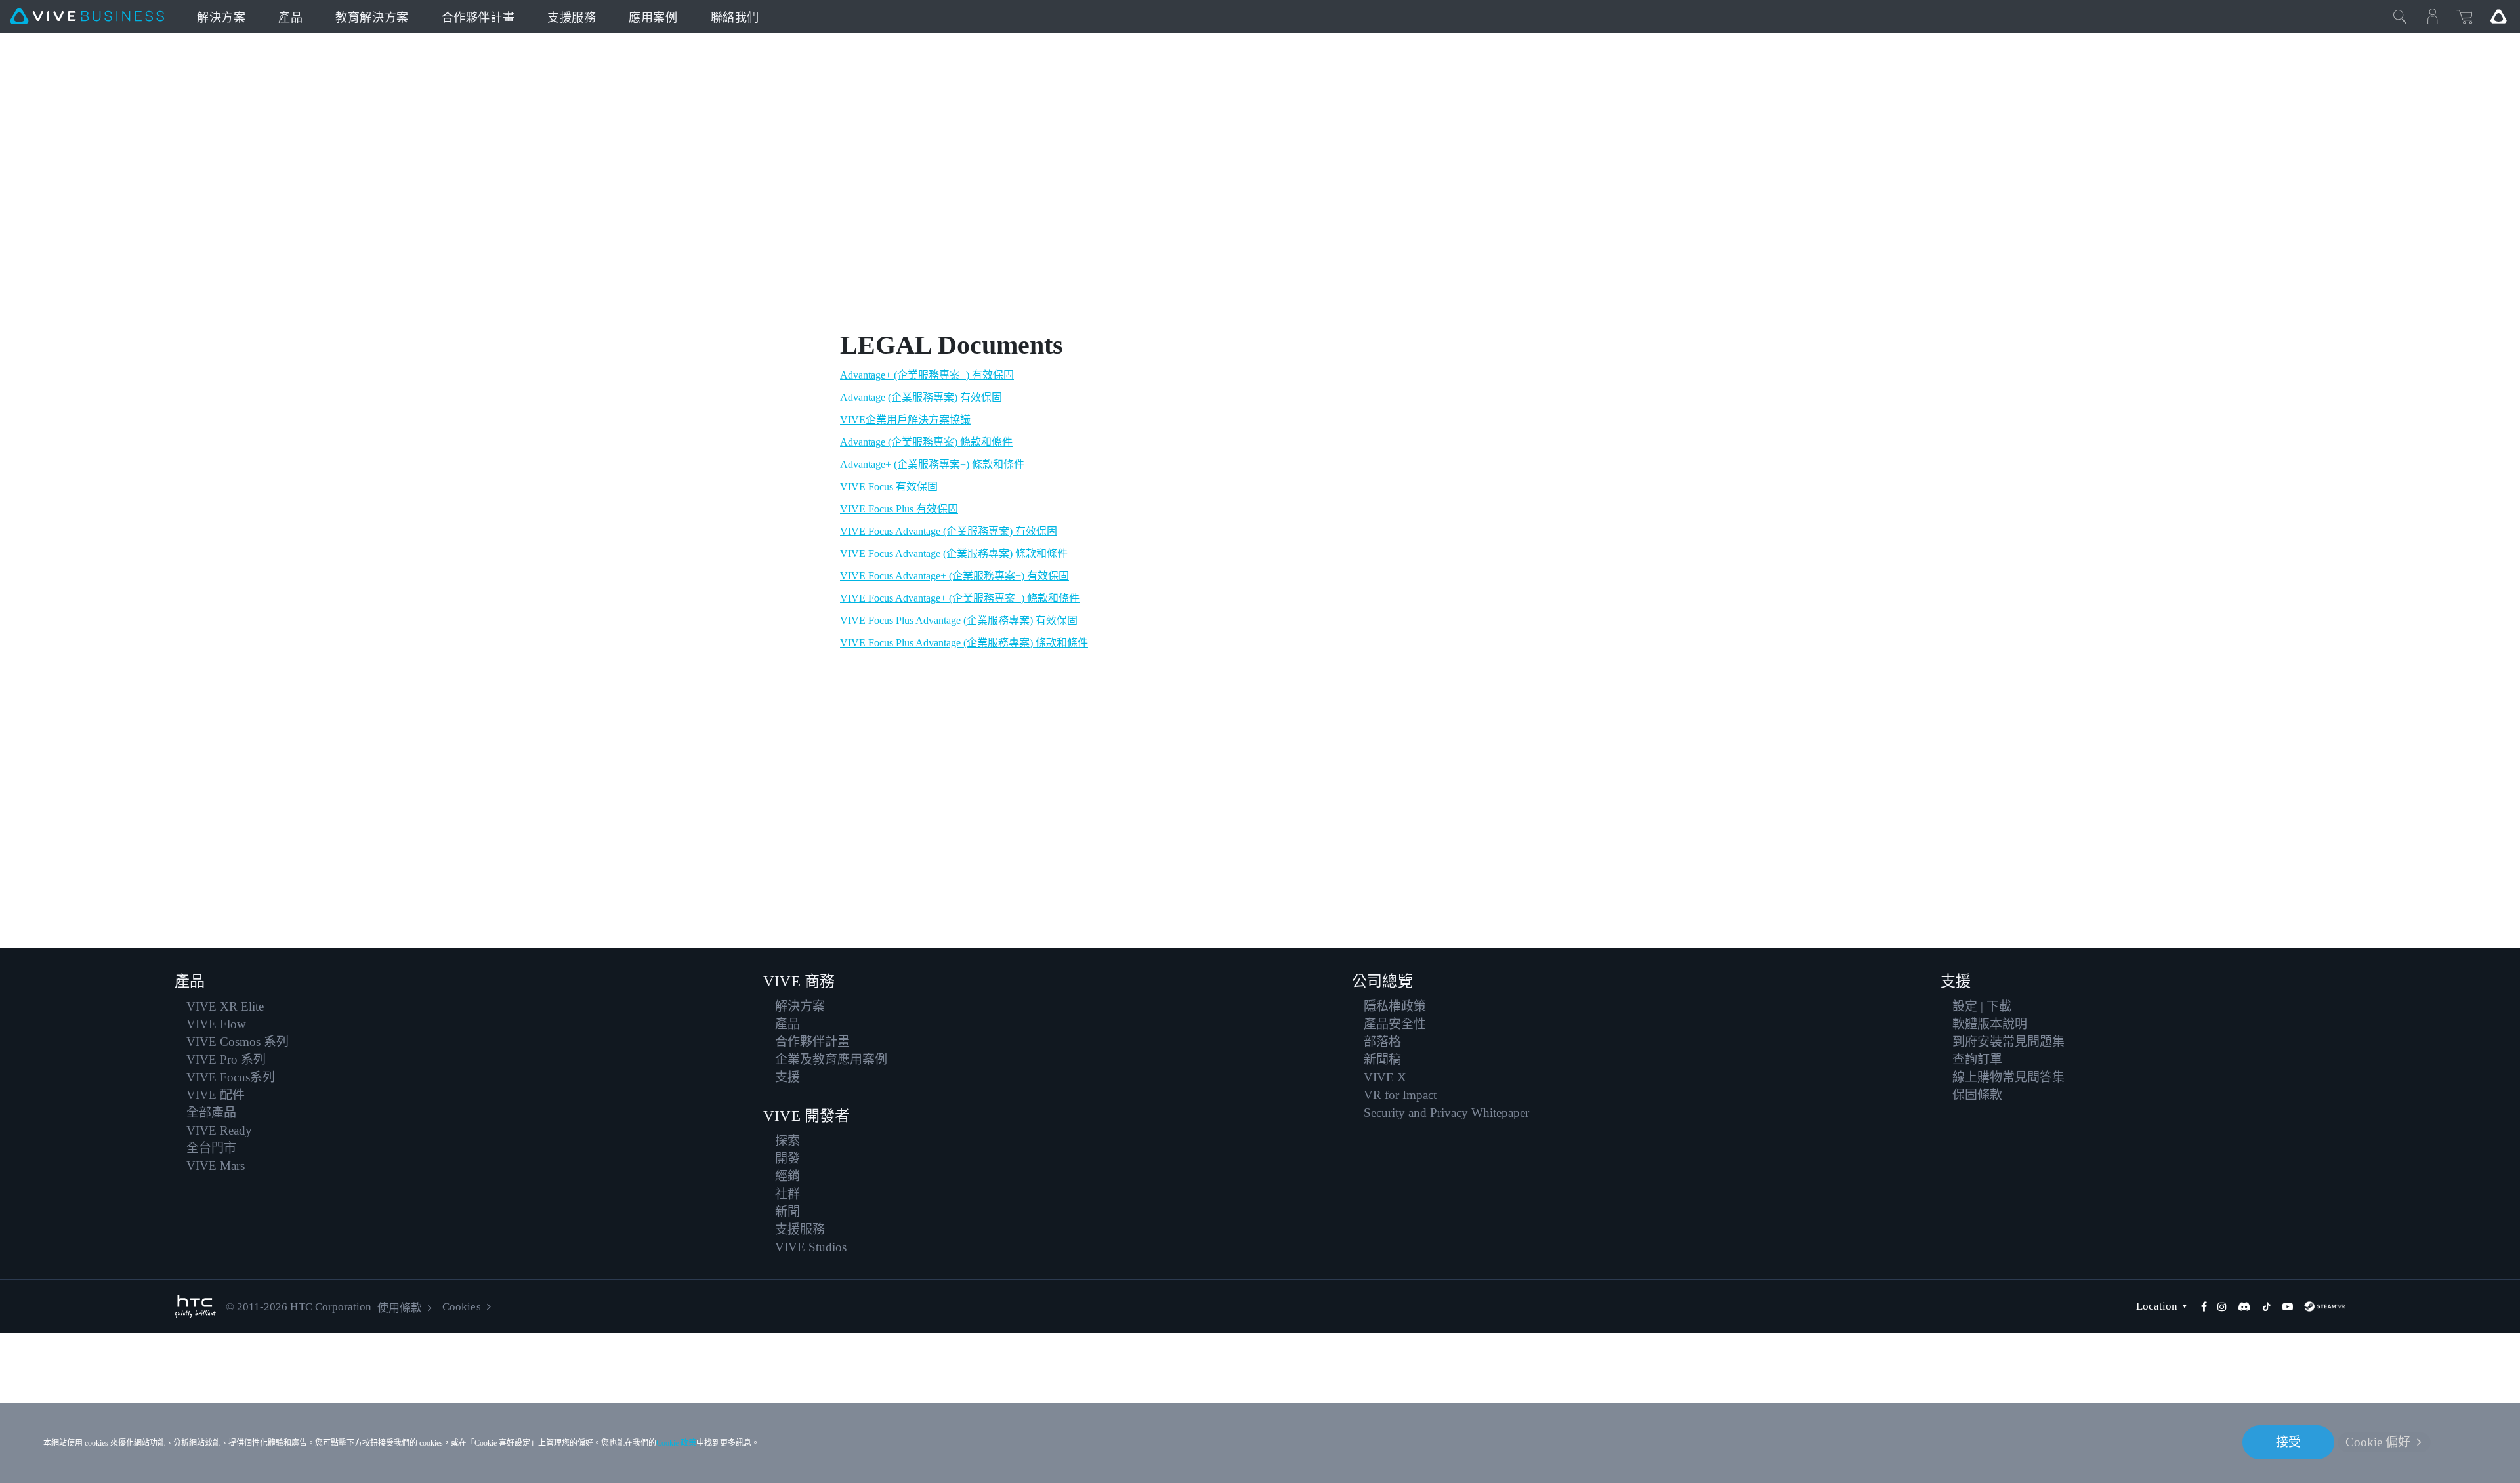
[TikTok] (2267, 1306)
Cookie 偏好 (2378, 1442)
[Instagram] (2222, 1306)
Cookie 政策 (676, 1443)
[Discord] (2244, 1306)
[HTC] (195, 1307)
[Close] (2400, 16)
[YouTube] (2288, 1306)
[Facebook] (2204, 1306)
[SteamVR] (2324, 1306)
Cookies (461, 1307)
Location (2157, 1306)
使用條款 (400, 1308)
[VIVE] (87, 16)
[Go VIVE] (2498, 16)
